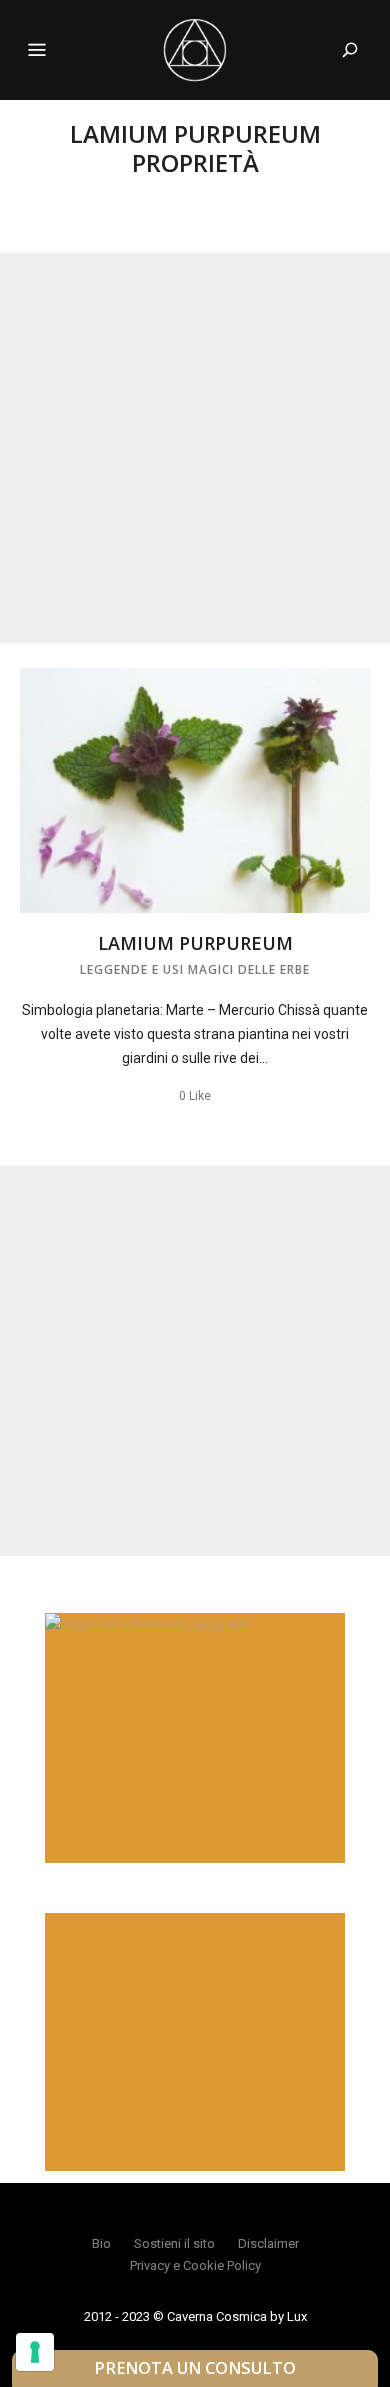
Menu (37, 50)
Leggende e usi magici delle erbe (195, 969)
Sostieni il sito (174, 2243)
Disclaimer (268, 2243)
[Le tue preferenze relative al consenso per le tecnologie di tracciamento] (35, 2352)
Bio (101, 2243)
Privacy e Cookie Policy (195, 2265)
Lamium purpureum (195, 943)
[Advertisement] (195, 448)
